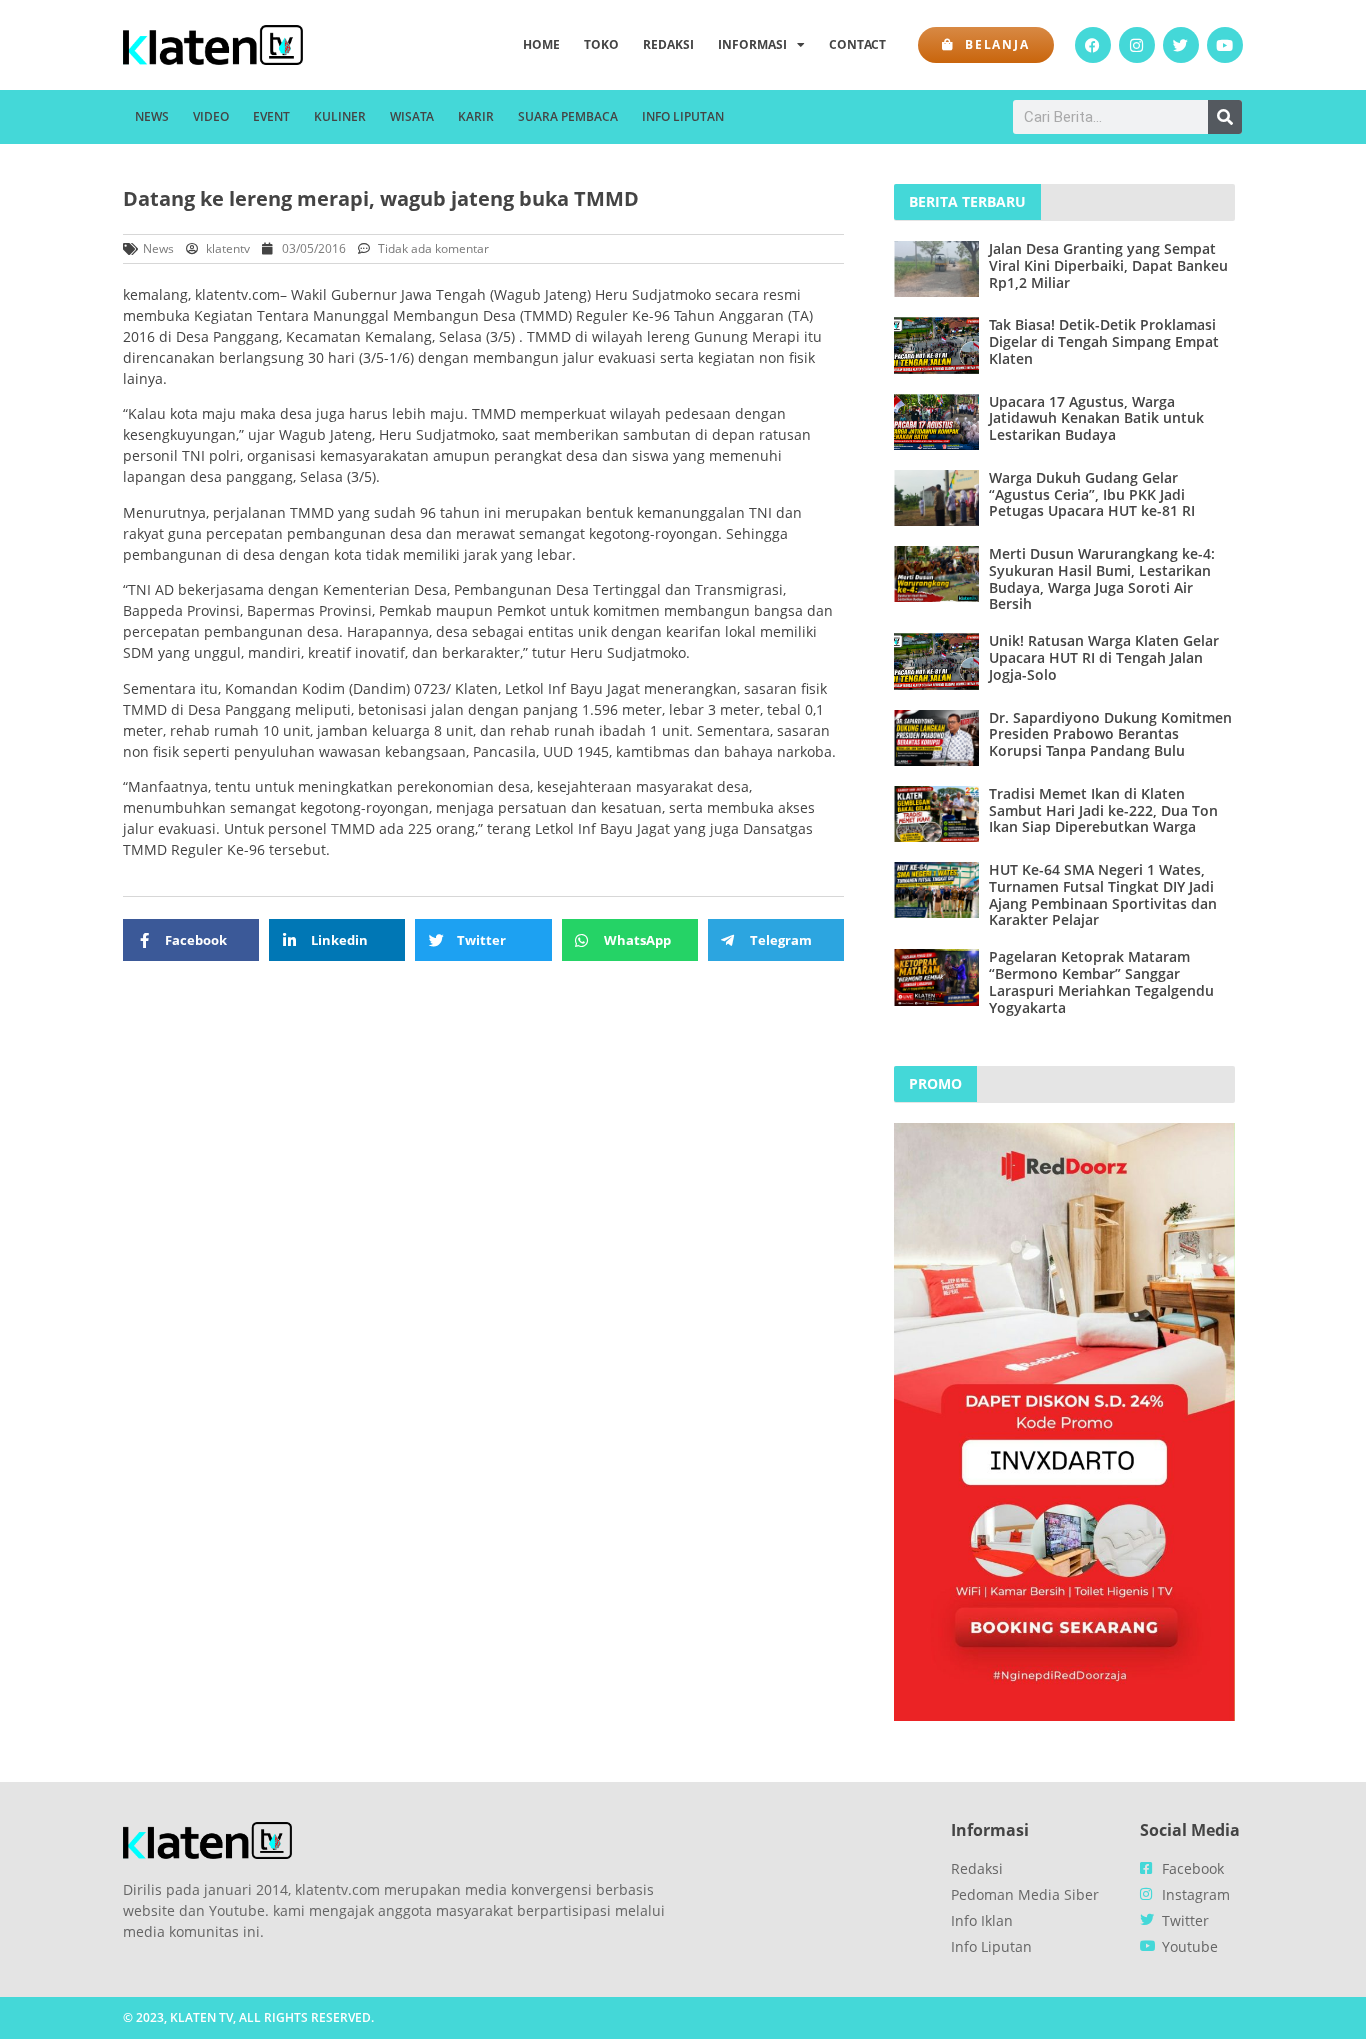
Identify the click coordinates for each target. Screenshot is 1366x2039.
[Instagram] (1137, 45)
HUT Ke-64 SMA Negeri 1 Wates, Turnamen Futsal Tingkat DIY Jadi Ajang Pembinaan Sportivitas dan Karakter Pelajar (1103, 894)
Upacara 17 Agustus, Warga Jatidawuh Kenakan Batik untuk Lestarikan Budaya (1096, 418)
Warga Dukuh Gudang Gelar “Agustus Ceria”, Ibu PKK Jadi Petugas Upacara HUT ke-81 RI (1092, 494)
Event (271, 116)
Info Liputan (683, 116)
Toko (601, 44)
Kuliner (340, 116)
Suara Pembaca (568, 116)
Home (541, 44)
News (152, 116)
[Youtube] (1225, 45)
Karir (476, 116)
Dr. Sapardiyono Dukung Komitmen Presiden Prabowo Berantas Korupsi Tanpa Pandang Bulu (1110, 734)
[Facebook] (1093, 45)
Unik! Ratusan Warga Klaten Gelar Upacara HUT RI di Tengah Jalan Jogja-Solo (1104, 657)
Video (211, 116)
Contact (857, 44)
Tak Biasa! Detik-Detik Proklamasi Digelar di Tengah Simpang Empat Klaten (1104, 341)
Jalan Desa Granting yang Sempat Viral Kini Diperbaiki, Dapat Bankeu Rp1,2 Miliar (1108, 265)
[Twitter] (1181, 45)
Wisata (412, 116)
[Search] (1225, 117)
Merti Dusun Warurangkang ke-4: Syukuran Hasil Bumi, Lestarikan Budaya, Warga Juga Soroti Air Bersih (1102, 578)
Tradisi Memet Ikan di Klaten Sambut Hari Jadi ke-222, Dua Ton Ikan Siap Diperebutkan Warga (1103, 810)
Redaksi (668, 44)
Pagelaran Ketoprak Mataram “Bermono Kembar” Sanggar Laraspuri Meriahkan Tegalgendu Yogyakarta (1101, 981)
